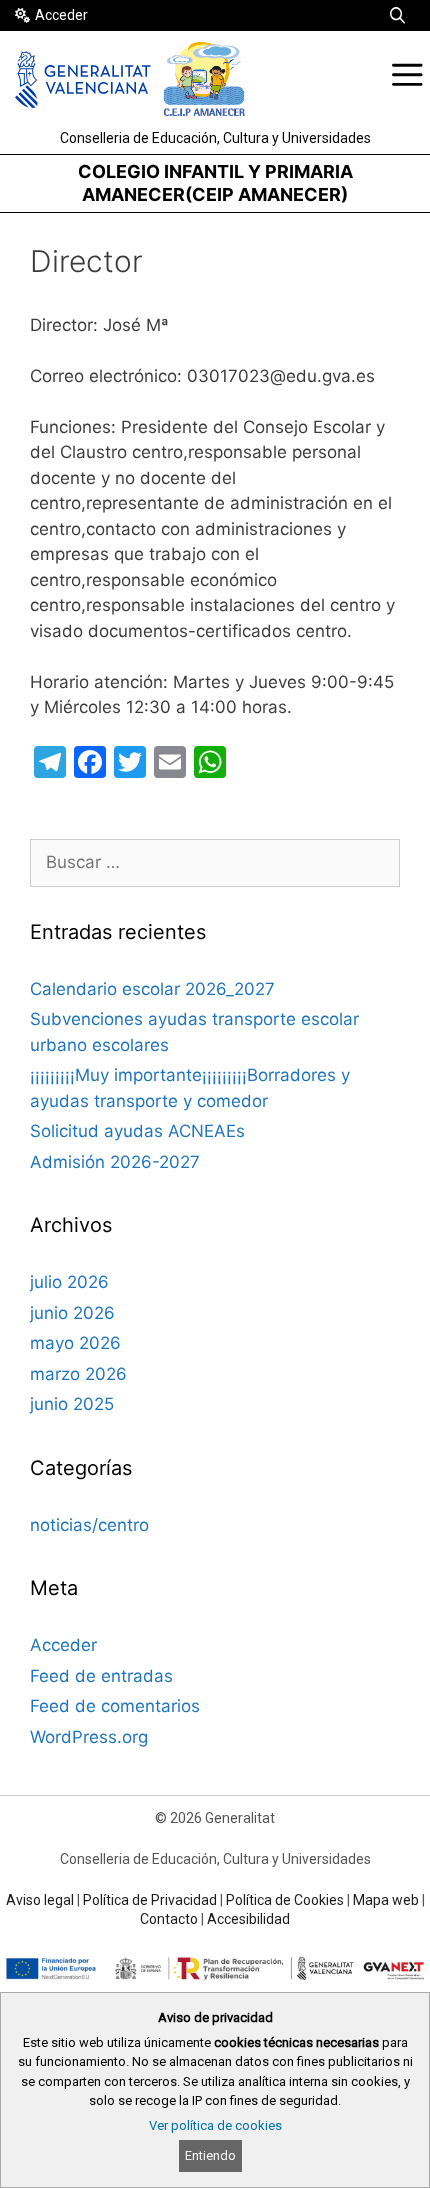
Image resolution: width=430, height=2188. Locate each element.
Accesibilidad (248, 1919)
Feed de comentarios (115, 1706)
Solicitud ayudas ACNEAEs (137, 1131)
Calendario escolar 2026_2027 (152, 989)
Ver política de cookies (215, 2125)
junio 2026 (72, 1313)
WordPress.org (89, 1737)
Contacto (169, 1919)
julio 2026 (69, 1282)
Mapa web (386, 1900)
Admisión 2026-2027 (115, 1162)
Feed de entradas (101, 1676)
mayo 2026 (75, 1343)
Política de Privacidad (150, 1900)
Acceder (61, 15)
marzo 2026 (78, 1374)
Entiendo (210, 2155)
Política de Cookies (285, 1900)
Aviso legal (40, 1900)
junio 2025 (72, 1404)
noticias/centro (89, 1525)
